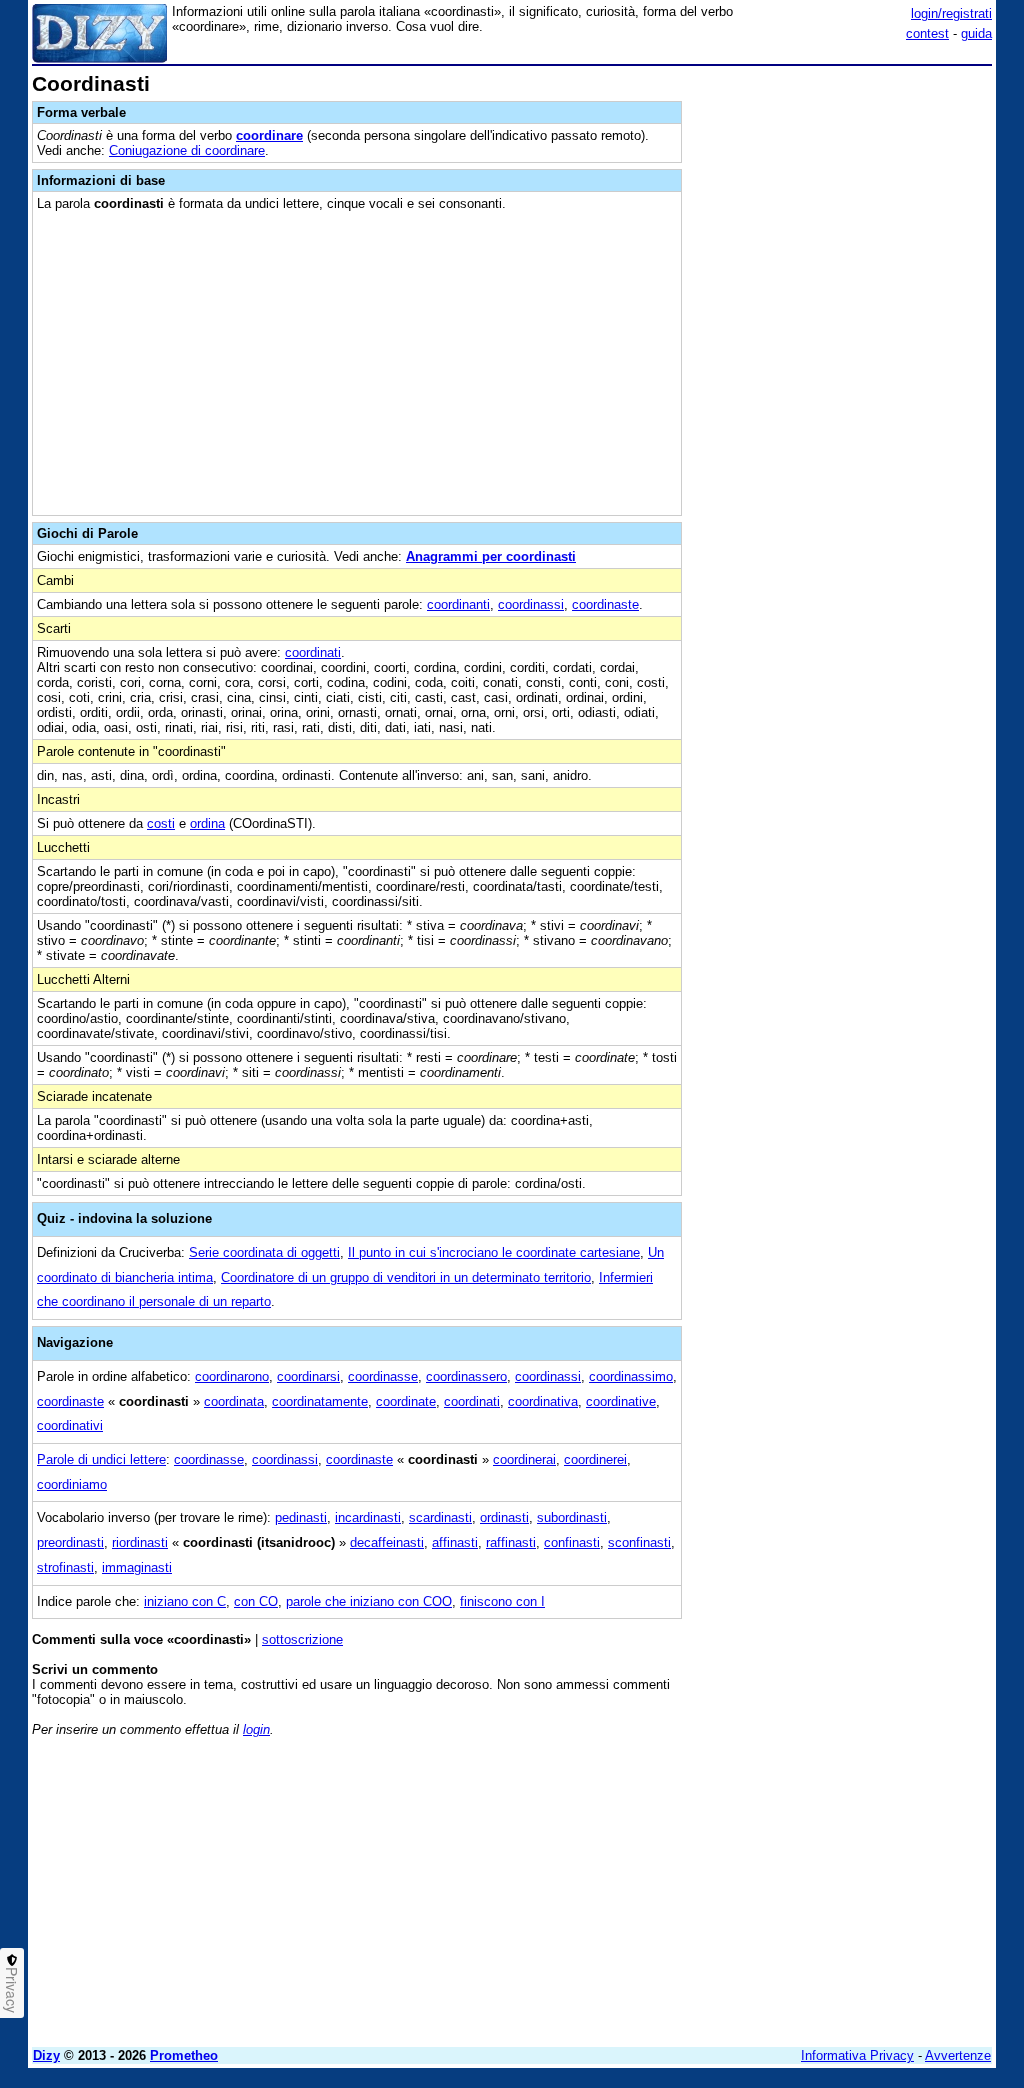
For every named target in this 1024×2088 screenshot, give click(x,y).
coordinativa (543, 1401)
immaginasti (137, 1567)
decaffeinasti (387, 1542)
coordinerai (524, 1459)
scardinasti (440, 1517)
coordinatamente (320, 1401)
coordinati (313, 652)
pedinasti (301, 1517)
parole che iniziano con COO (369, 1601)
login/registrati (951, 13)
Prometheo (184, 2055)
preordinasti (70, 1542)
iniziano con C (185, 1601)
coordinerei (595, 1459)
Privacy (12, 1990)
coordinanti (458, 604)
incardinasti (368, 1517)
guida (976, 33)
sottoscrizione (302, 1639)
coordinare (269, 135)
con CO (256, 1601)
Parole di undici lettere (101, 1459)
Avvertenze (958, 2055)
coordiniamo (72, 1484)
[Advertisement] (842, 198)
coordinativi (70, 1425)
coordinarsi (308, 1376)
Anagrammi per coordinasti (491, 556)
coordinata (234, 1401)
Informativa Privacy (857, 2055)
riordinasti (140, 1542)
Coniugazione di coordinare (187, 150)
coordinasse (383, 1376)
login (256, 1729)
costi (161, 823)
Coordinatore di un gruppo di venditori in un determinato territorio (406, 1277)
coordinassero (466, 1376)
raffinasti (511, 1542)
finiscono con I (502, 1601)
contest (927, 33)
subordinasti (572, 1517)
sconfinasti (639, 1542)
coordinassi (531, 604)
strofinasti (65, 1567)
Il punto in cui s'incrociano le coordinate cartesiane (494, 1252)
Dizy (46, 2055)
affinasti (455, 1542)
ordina (207, 823)
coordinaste (605, 604)
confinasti (572, 1542)
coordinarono (232, 1376)
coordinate (406, 1401)
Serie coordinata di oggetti (264, 1252)
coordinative (621, 1401)
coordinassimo (631, 1376)
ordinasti (504, 1517)
